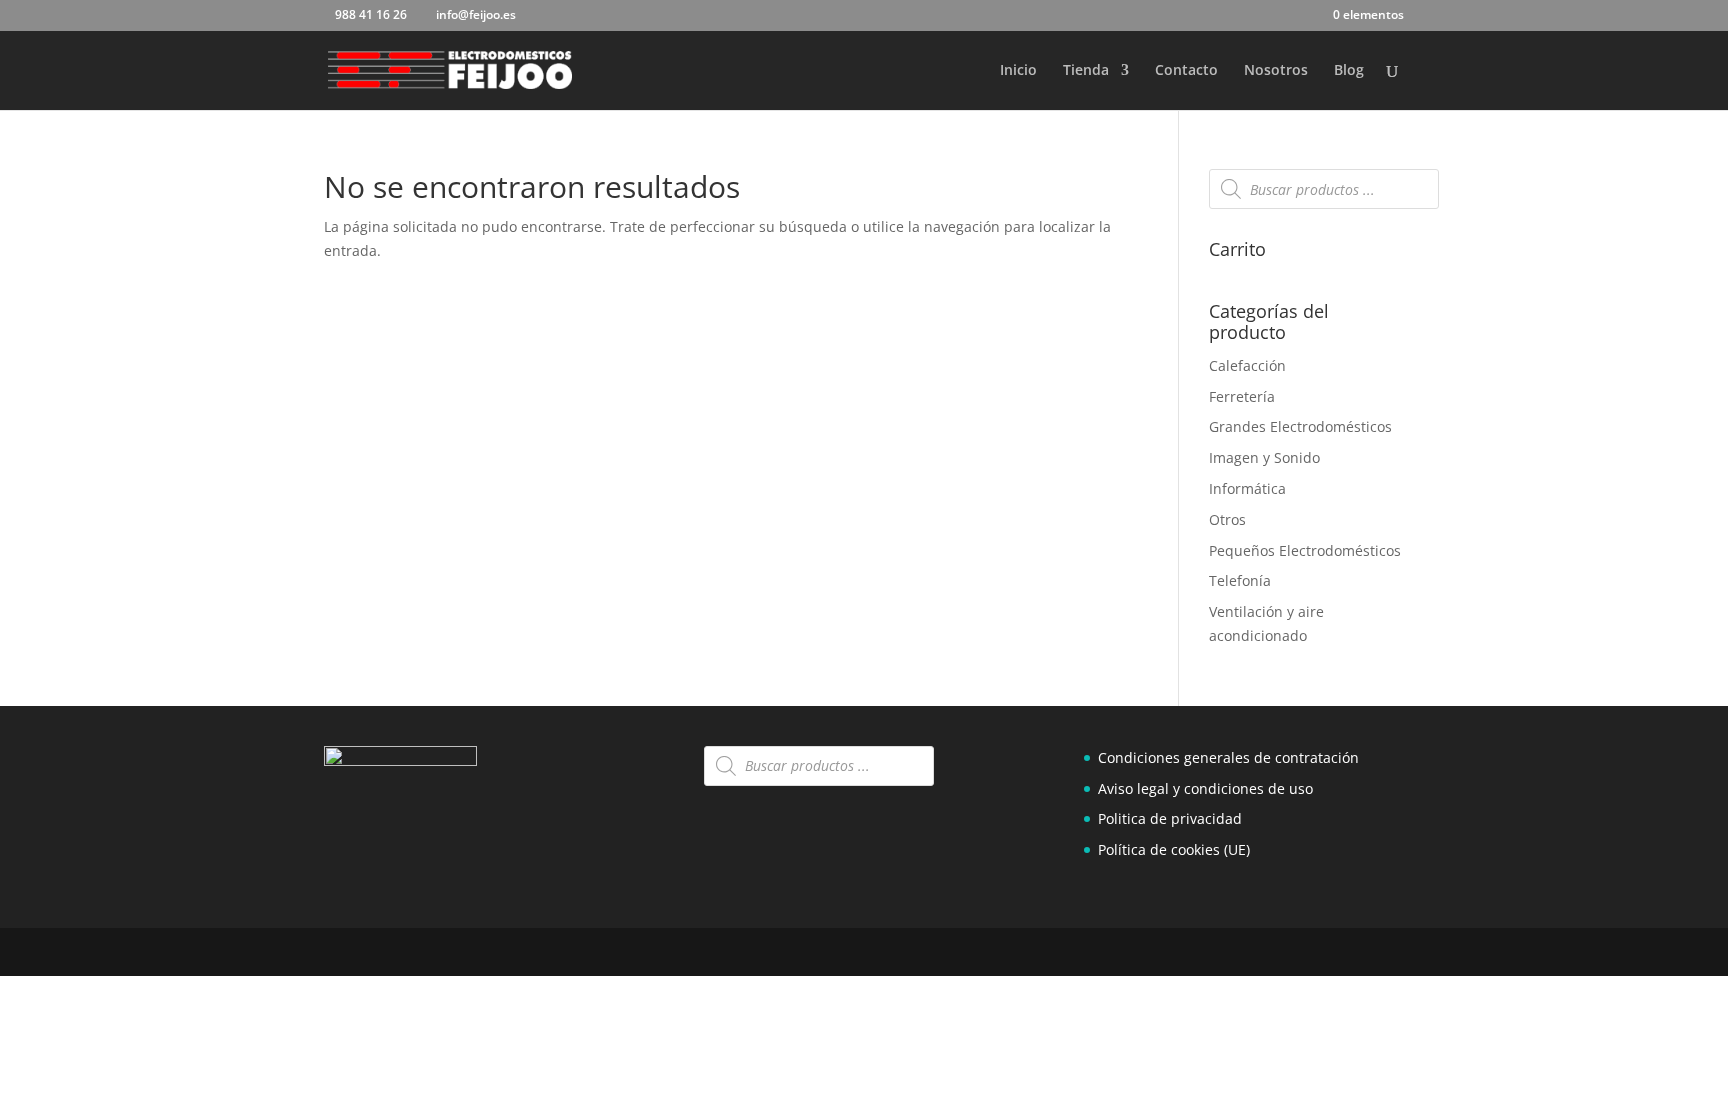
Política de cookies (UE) (1174, 849)
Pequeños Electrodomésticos (1305, 550)
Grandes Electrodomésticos (1300, 426)
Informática (1247, 488)
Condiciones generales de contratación (1228, 757)
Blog (1349, 71)
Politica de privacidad (1170, 818)
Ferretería (1242, 396)
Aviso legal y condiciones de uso (1205, 788)
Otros (1227, 519)
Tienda (1086, 71)
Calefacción (1247, 365)
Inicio (1018, 71)
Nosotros (1276, 71)
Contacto (1186, 71)
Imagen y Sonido (1264, 457)
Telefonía (1240, 580)
